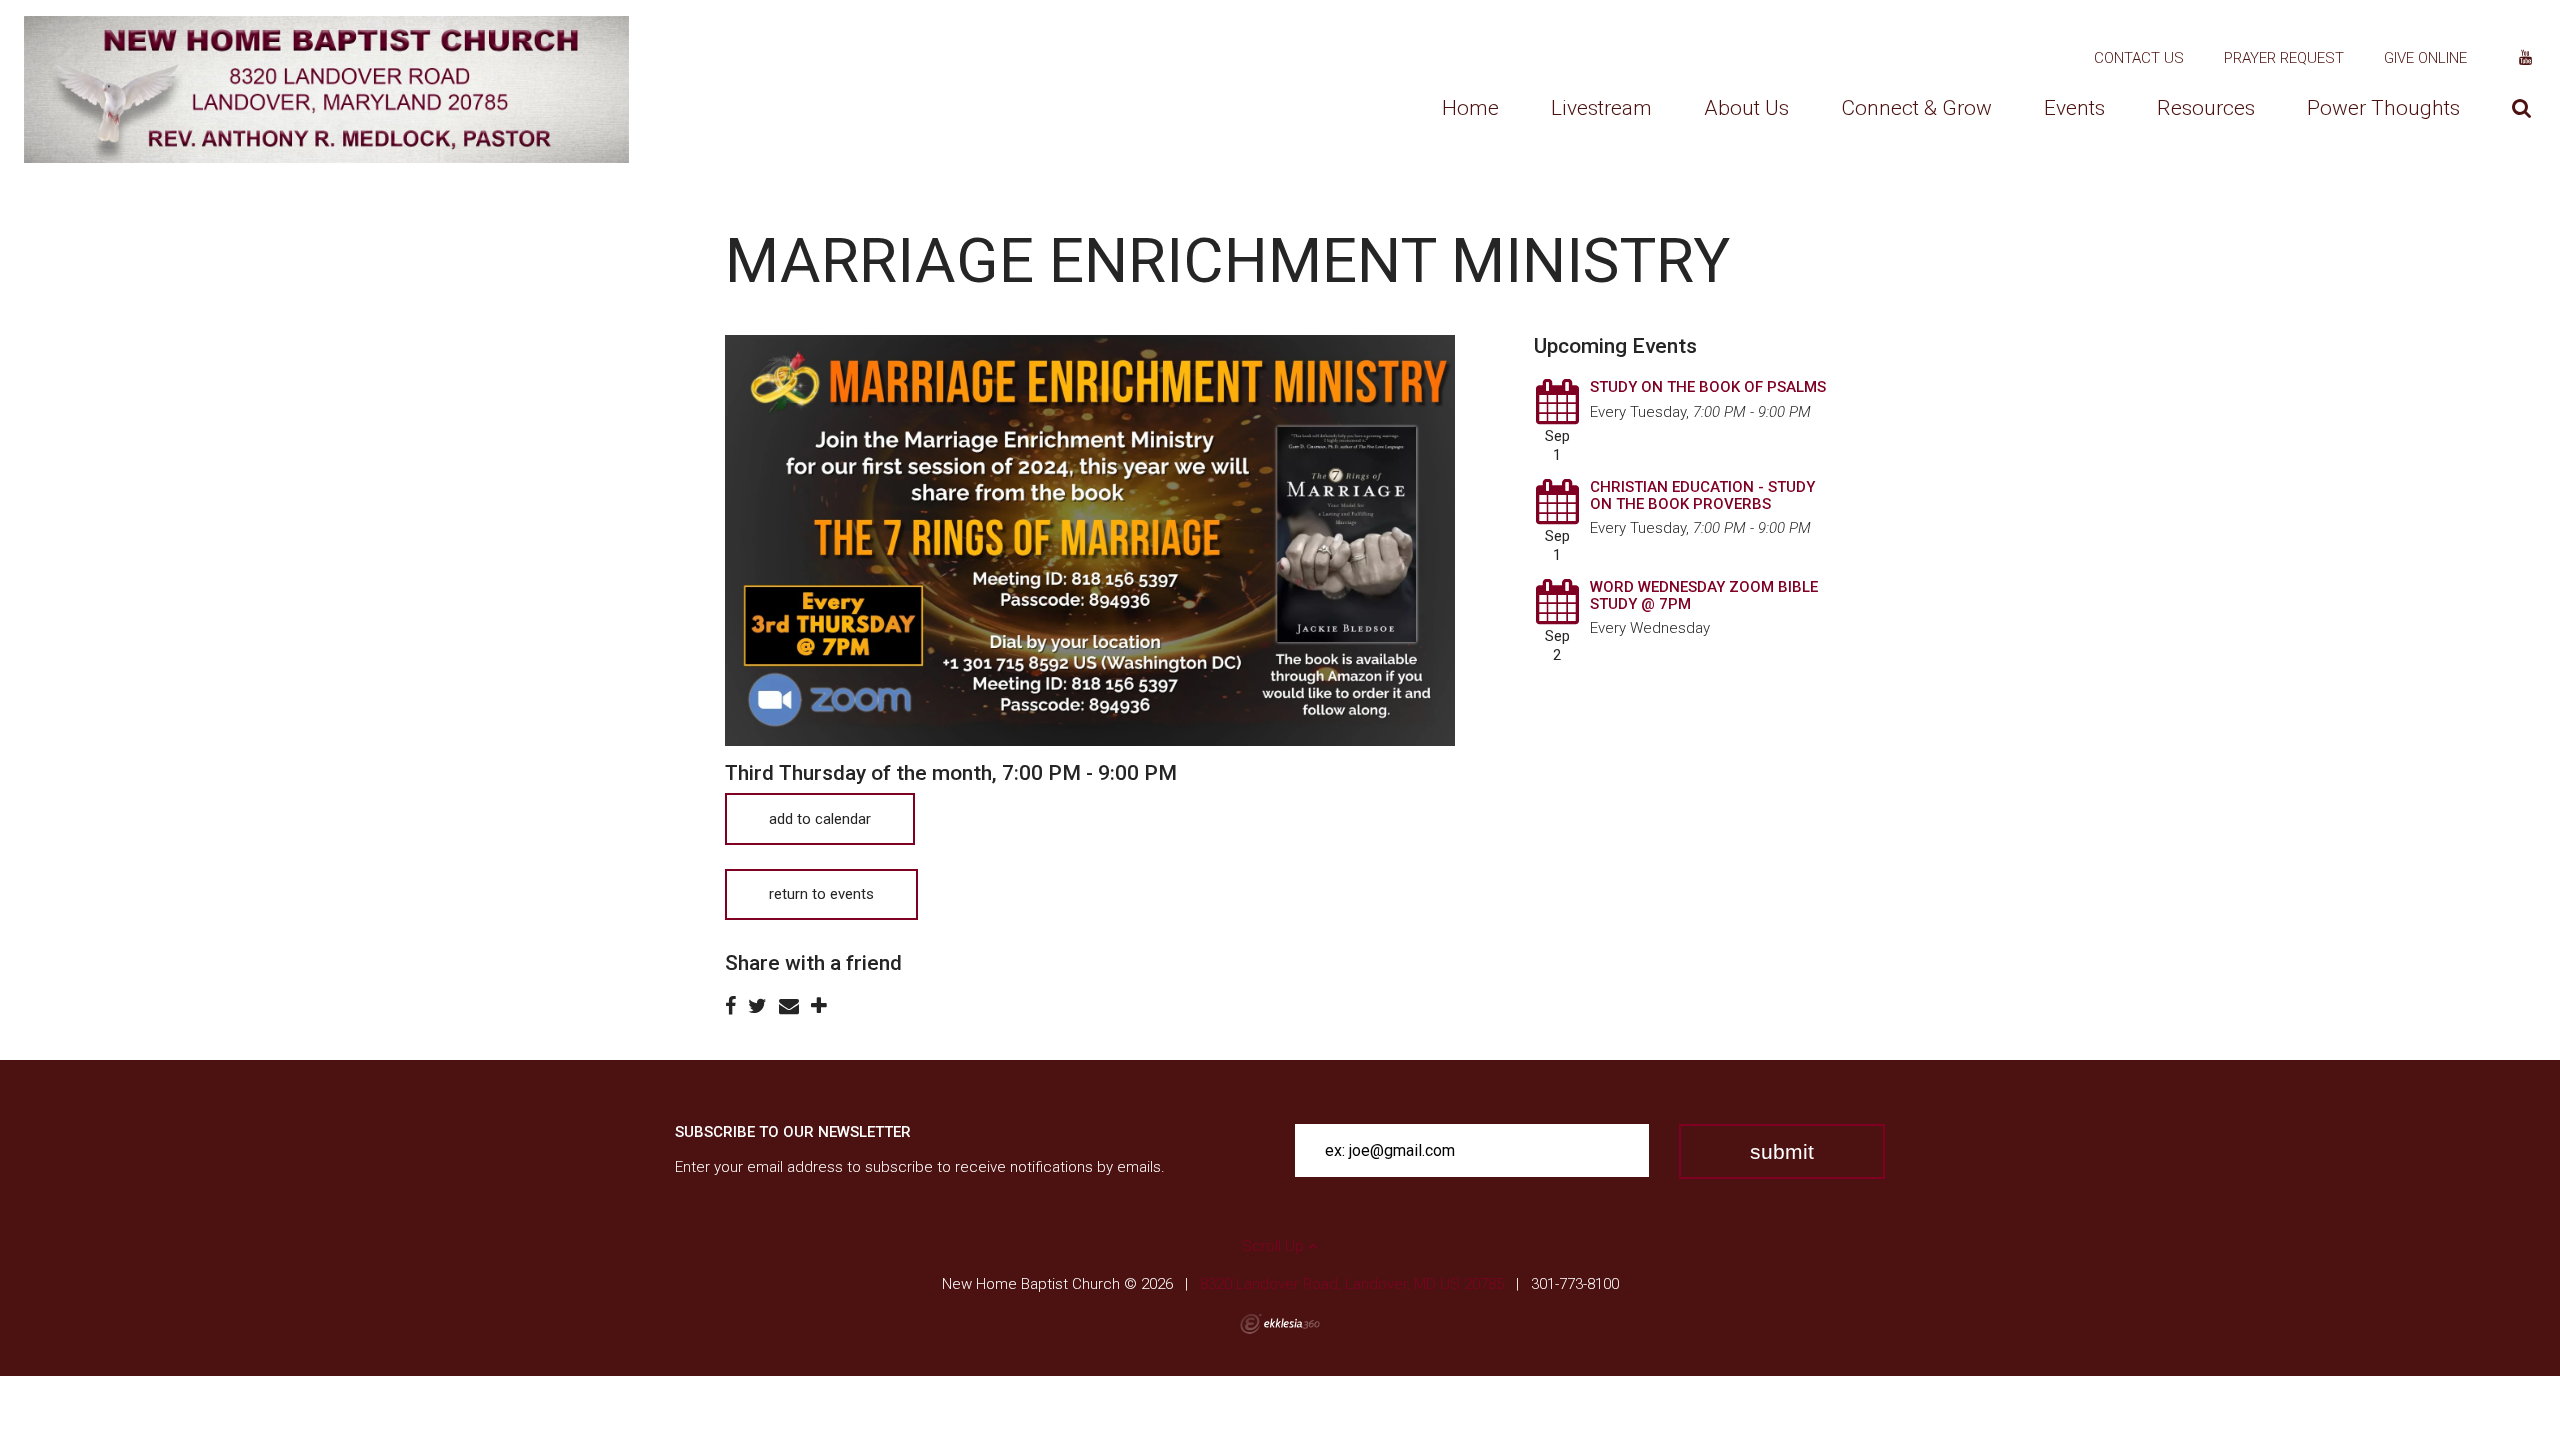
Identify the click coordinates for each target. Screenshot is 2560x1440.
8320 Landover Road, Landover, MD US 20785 (1352, 1284)
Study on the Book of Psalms (1708, 387)
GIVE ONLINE (2425, 58)
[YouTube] (2525, 58)
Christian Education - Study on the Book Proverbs (1702, 495)
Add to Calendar (820, 819)
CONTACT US (2139, 58)
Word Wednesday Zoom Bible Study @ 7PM (1704, 595)
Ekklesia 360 (1280, 1324)
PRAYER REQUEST (2284, 58)
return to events (821, 894)
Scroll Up (1275, 1246)
